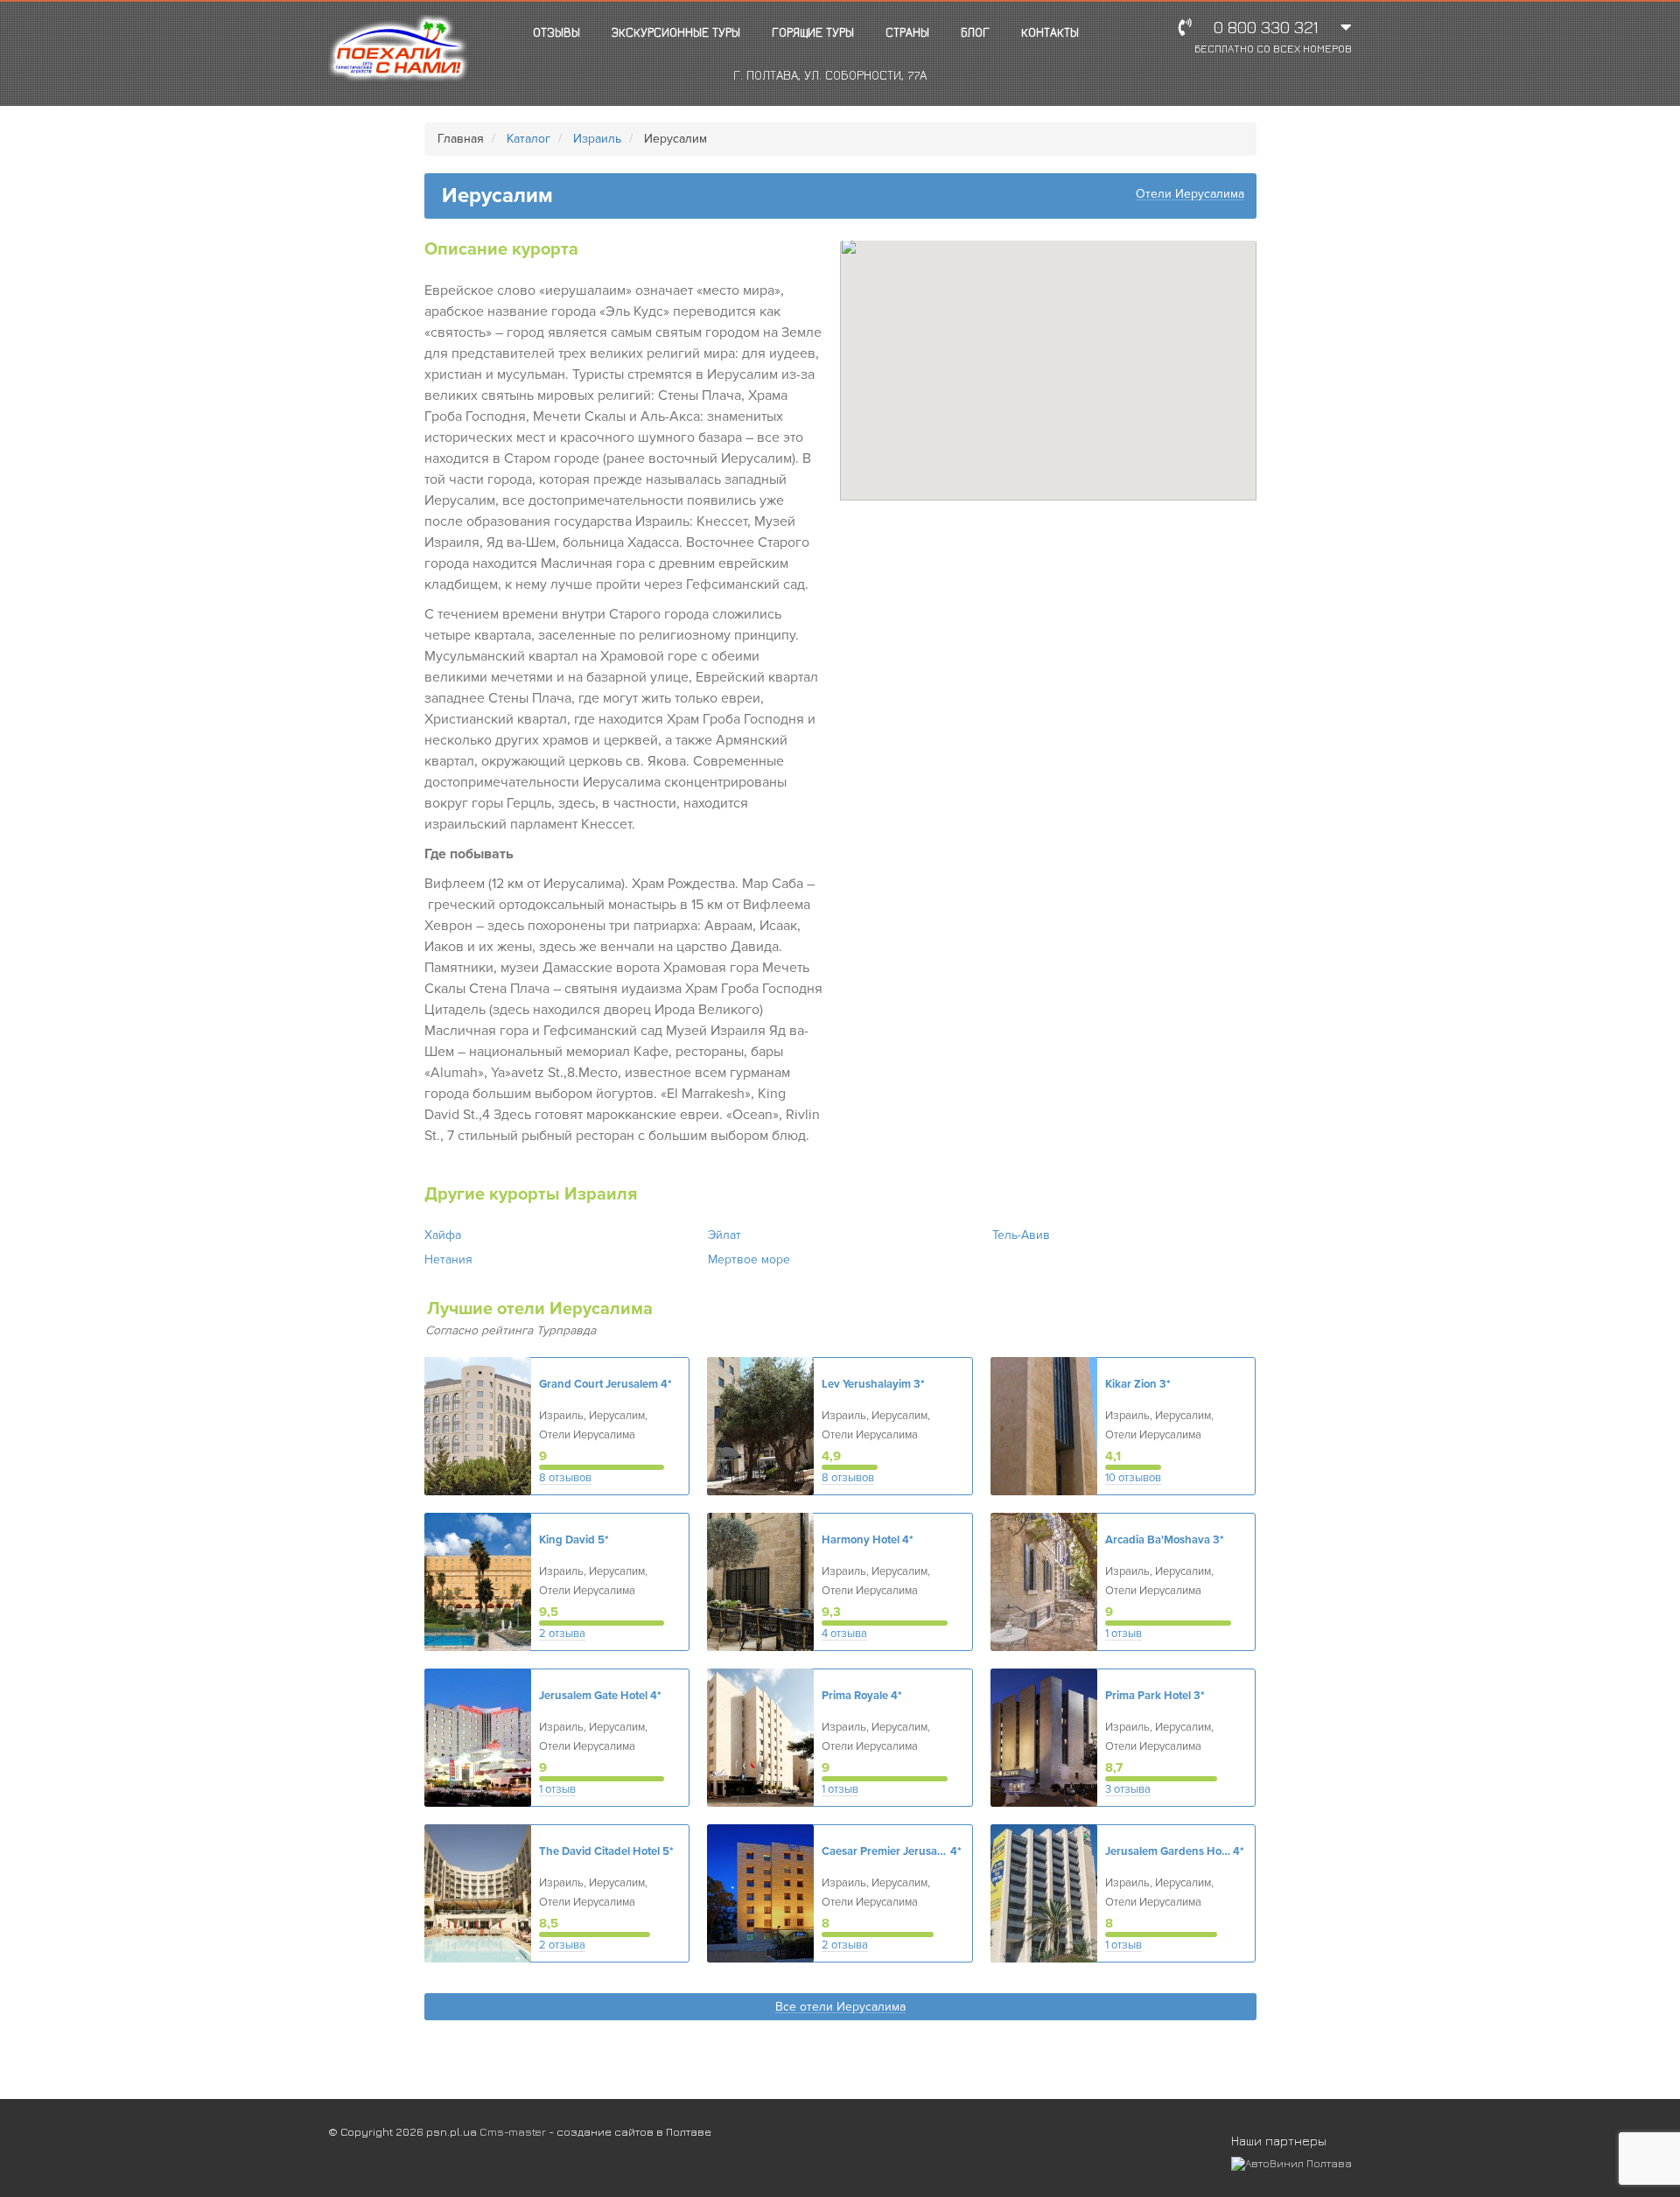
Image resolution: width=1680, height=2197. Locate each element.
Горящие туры (813, 32)
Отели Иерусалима (1190, 195)
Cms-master (513, 2131)
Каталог (528, 139)
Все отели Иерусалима (840, 2008)
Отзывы (556, 32)
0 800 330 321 (1273, 36)
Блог (975, 32)
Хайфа (443, 1235)
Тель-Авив (1021, 1235)
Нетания (448, 1259)
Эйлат (724, 1235)
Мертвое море (749, 1259)
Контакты (1050, 32)
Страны (907, 32)
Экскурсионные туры (676, 32)
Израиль (597, 139)
